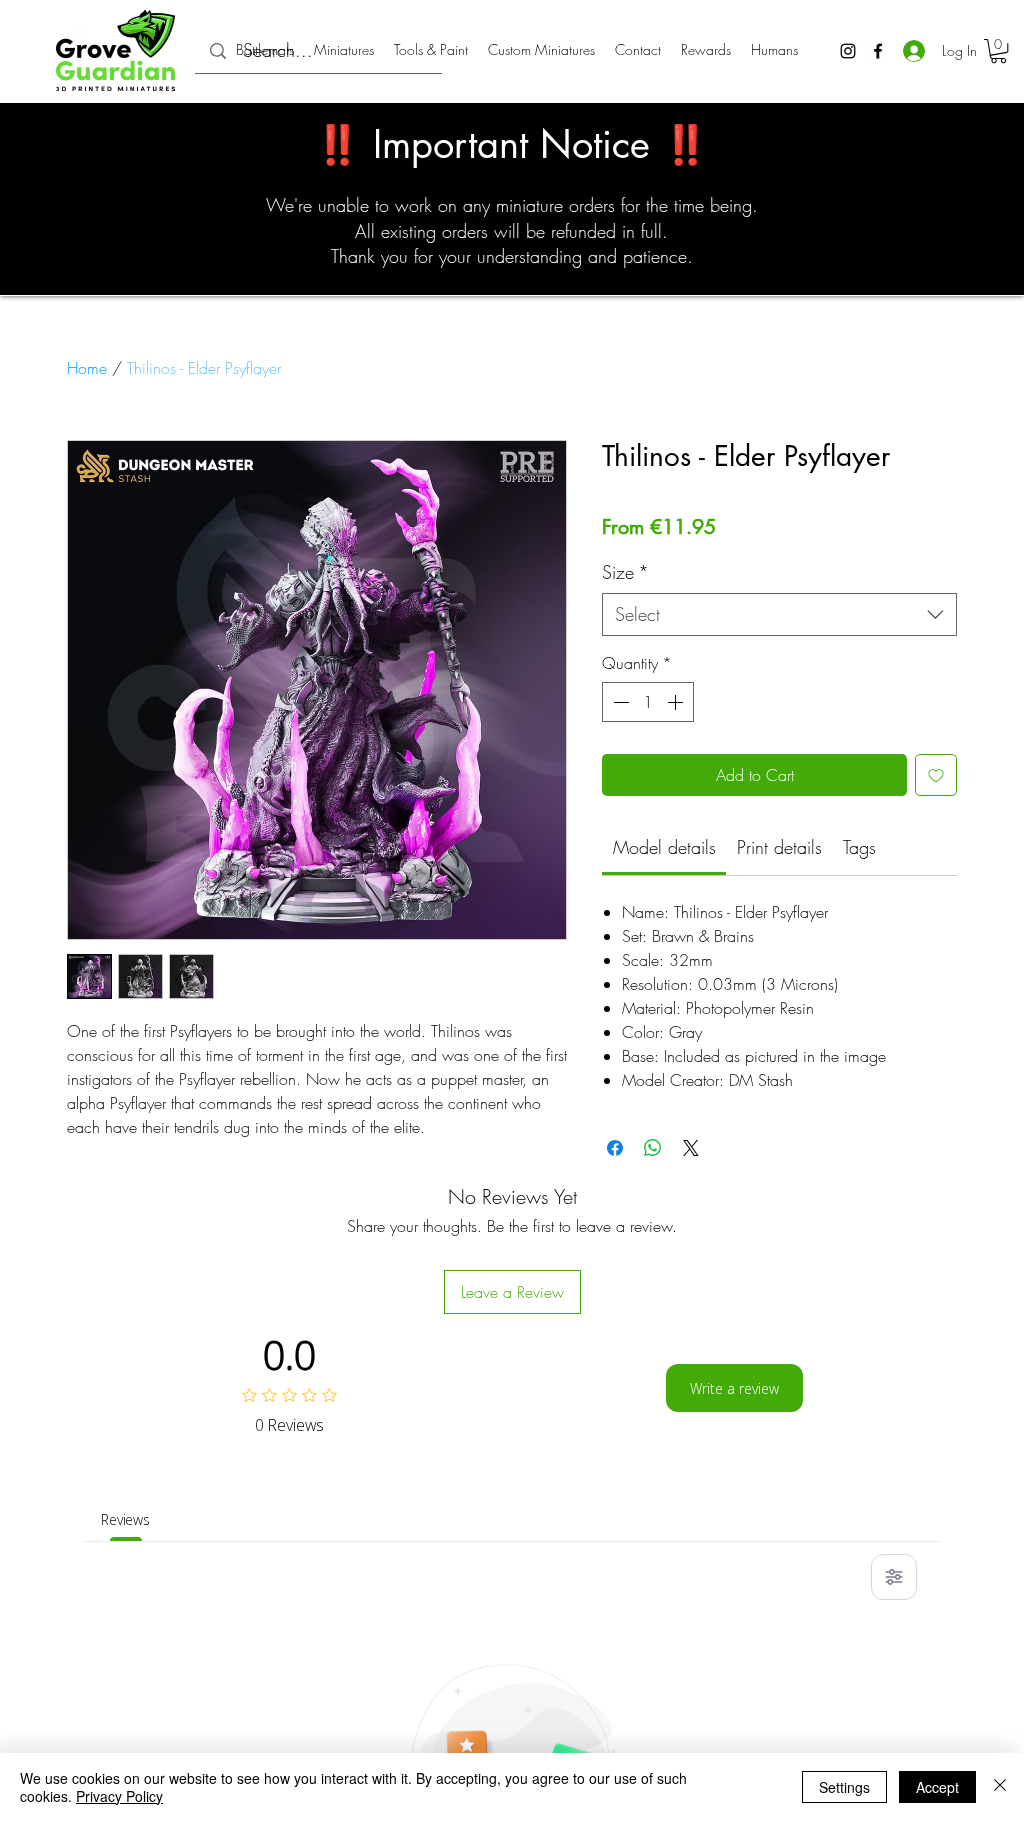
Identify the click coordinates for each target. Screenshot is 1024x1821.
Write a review (734, 1388)
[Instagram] (848, 51)
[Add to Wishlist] (936, 775)
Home (87, 368)
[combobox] (779, 614)
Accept (937, 1787)
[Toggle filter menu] (894, 1577)
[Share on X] (691, 1148)
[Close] (1000, 1787)
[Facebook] (878, 51)
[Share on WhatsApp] (653, 1148)
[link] (664, 847)
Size (625, 572)
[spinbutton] (648, 702)
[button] (998, 51)
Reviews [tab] (125, 1519)
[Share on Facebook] (615, 1148)
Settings (844, 1787)
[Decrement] (619, 702)
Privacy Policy (119, 1796)
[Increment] (677, 702)
